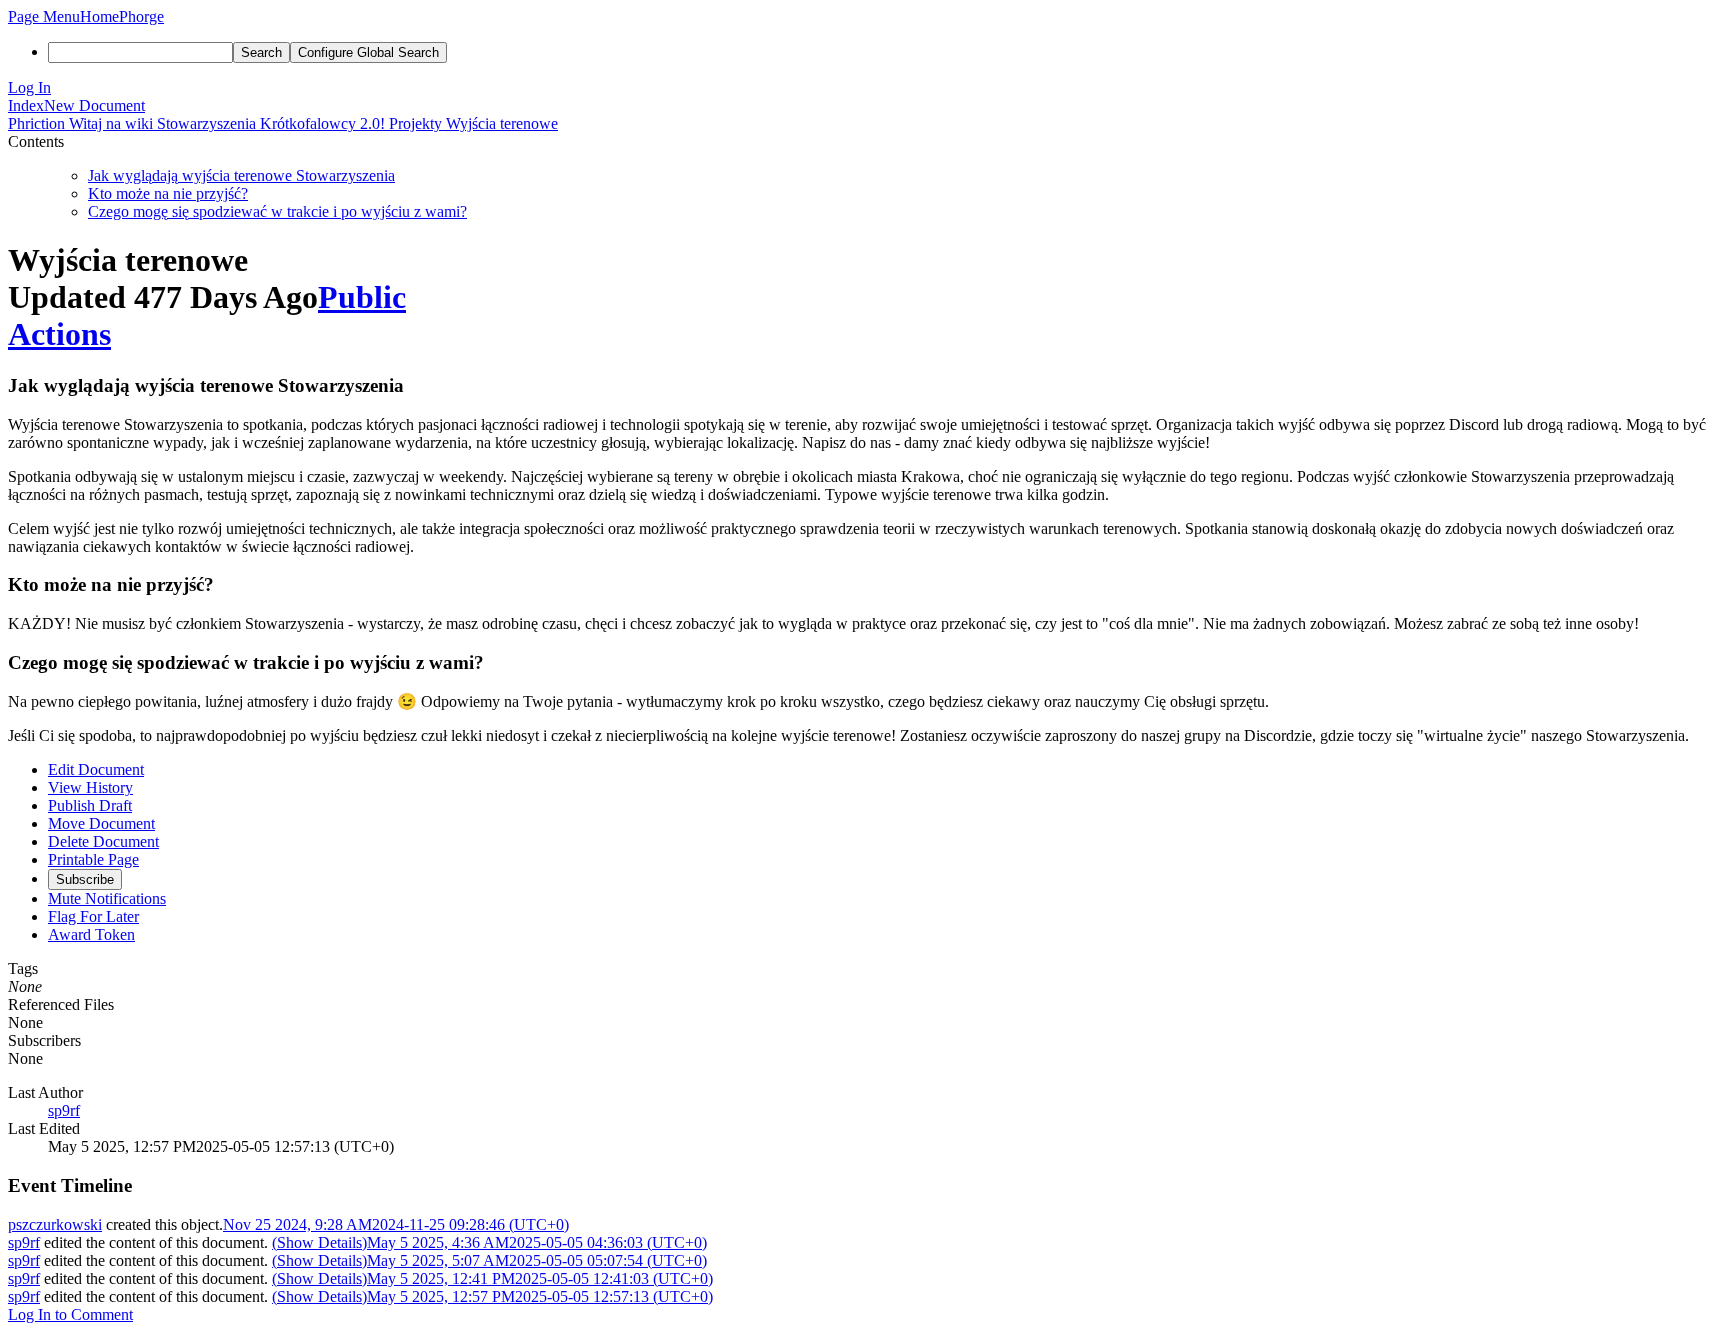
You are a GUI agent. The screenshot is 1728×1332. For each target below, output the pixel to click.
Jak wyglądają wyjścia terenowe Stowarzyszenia (241, 175)
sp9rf (64, 1110)
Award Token (91, 934)
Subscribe (85, 879)
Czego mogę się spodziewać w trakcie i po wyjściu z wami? (277, 211)
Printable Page (93, 859)
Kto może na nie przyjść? (168, 193)
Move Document (101, 823)
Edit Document (96, 769)
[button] (44, 16)
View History (90, 787)
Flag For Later (93, 916)
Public (362, 297)
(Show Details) (319, 1242)
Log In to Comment (70, 1314)
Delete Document (103, 841)
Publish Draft (90, 805)
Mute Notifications (107, 898)
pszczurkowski (55, 1224)
